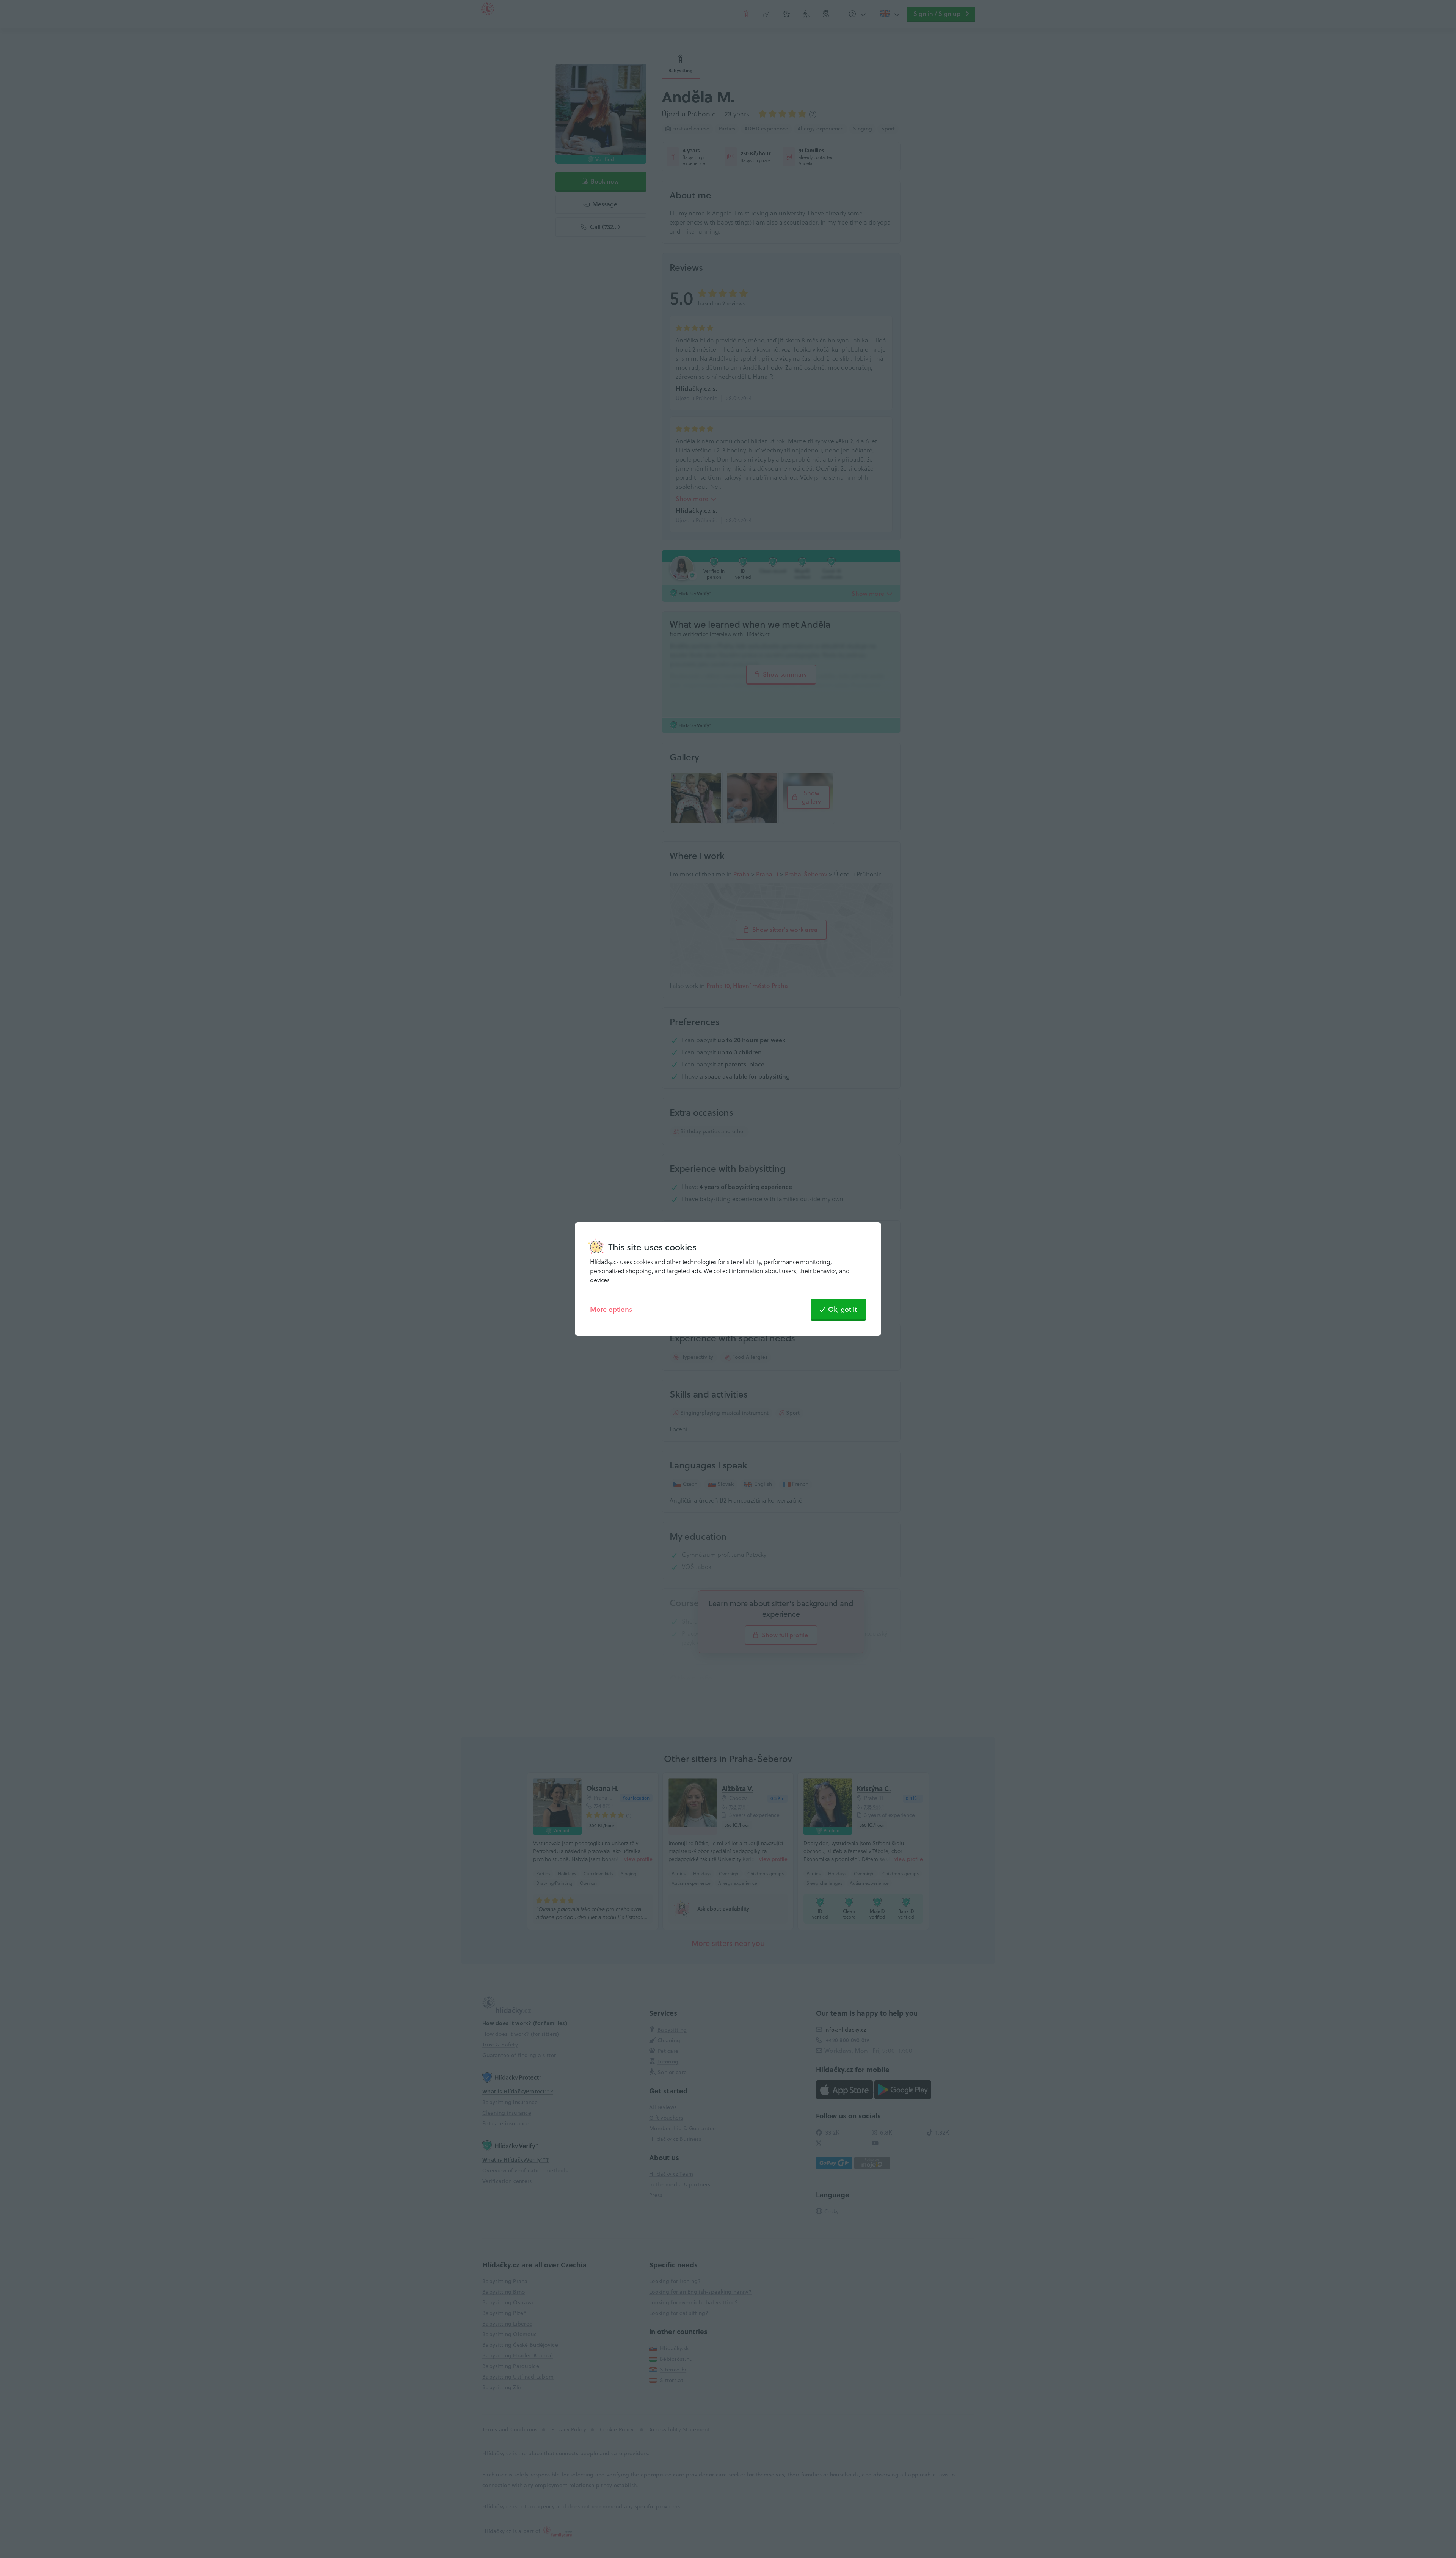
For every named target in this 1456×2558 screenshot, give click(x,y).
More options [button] (611, 1309)
